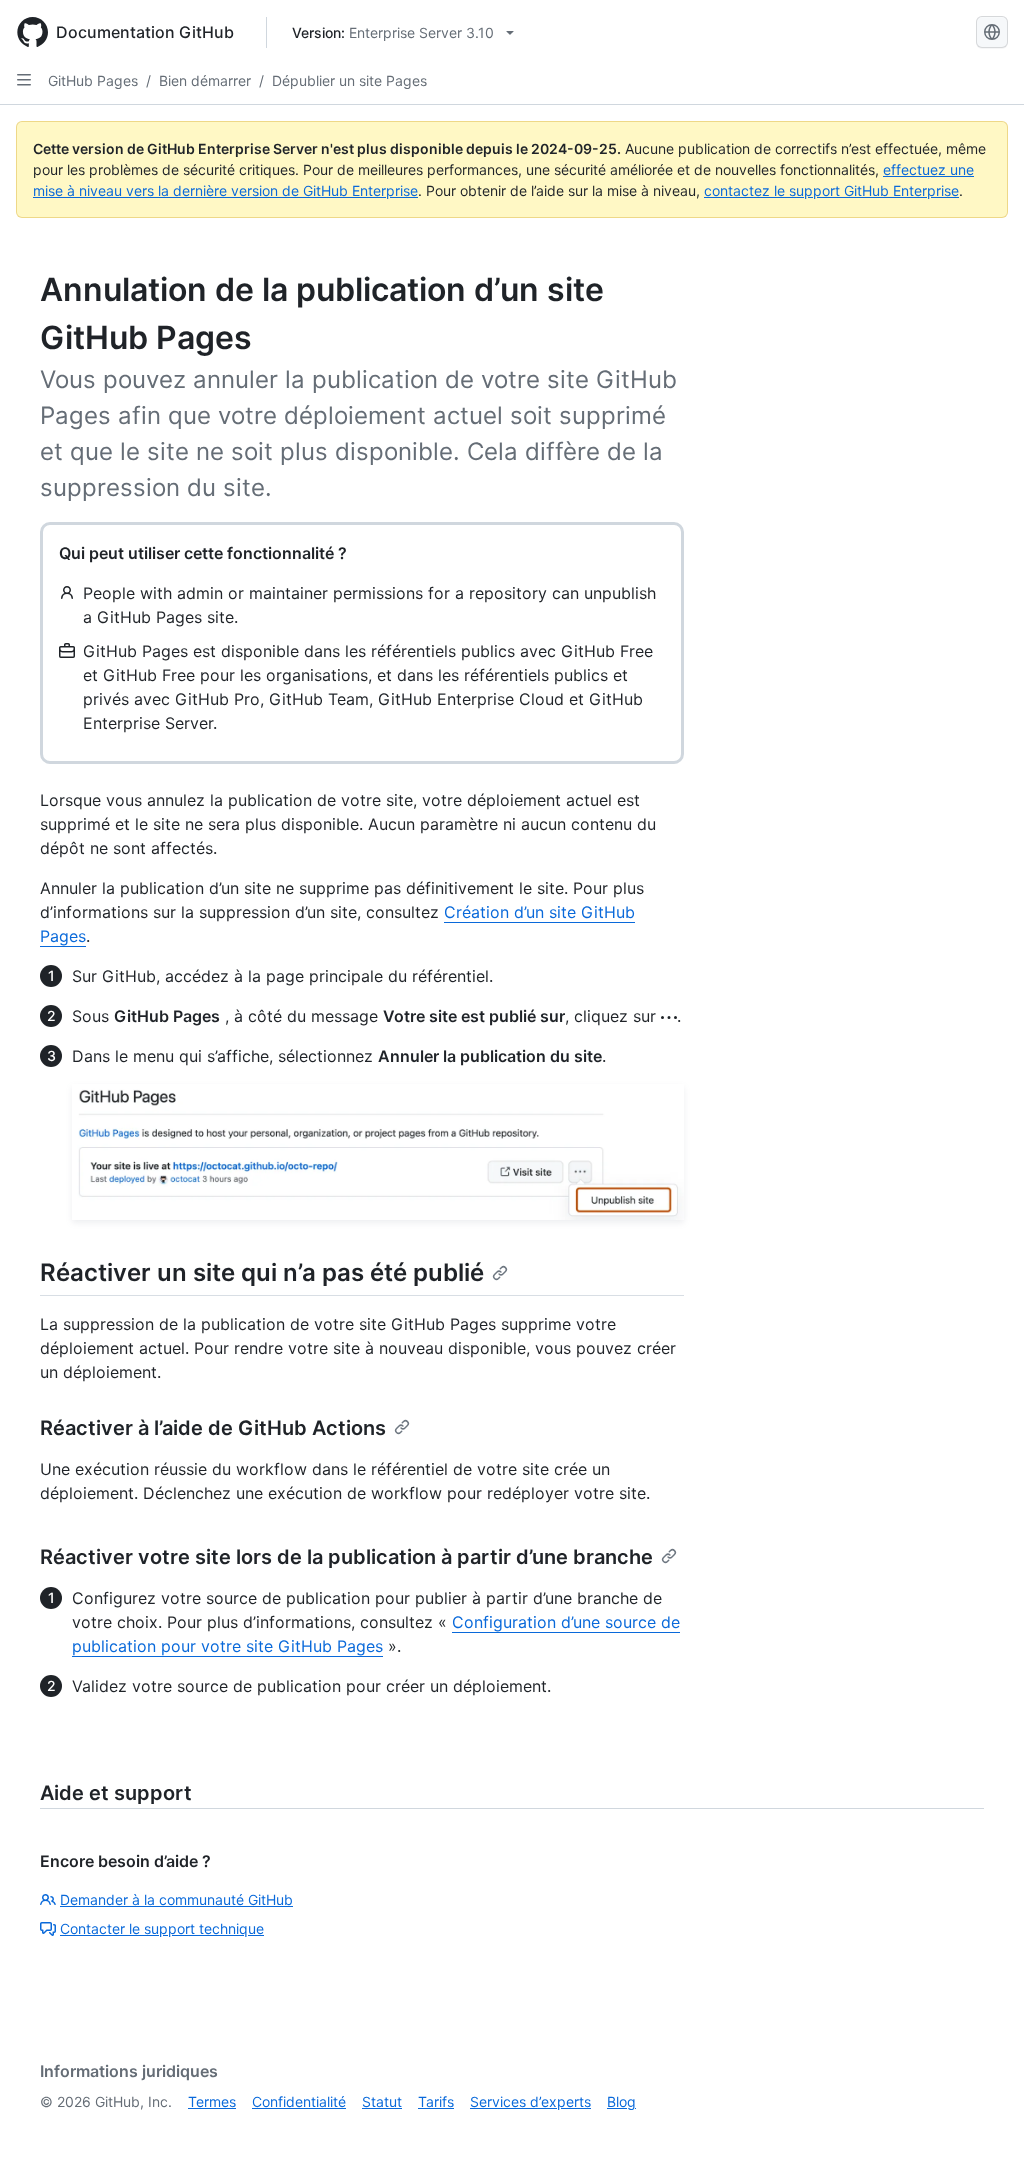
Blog (621, 2101)
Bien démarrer (205, 80)
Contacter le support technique (162, 1928)
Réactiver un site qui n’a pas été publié (262, 1272)
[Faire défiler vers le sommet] (980, 2132)
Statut (382, 2101)
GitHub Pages (93, 80)
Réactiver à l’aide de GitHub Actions (213, 1428)
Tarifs (436, 2101)
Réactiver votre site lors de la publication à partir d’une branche (346, 1557)
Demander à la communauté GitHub (176, 1899)
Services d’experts (530, 2101)
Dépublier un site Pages (349, 80)
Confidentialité (299, 2101)
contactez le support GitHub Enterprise (831, 190)
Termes (212, 2101)
